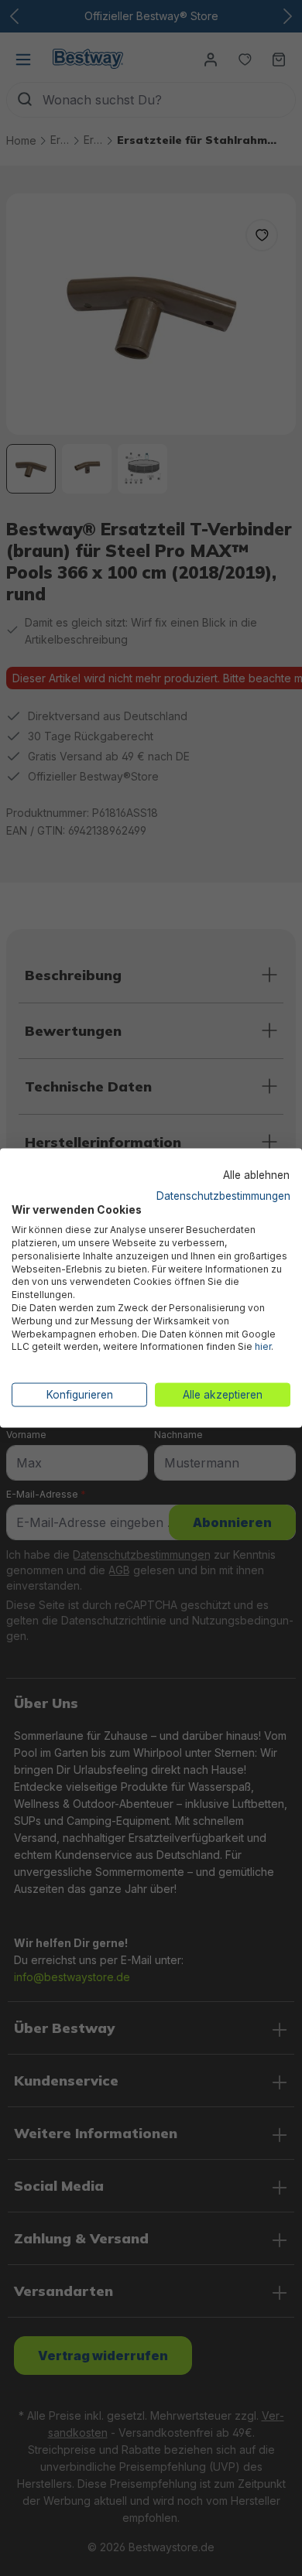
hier (263, 1346)
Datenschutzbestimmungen (223, 1195)
